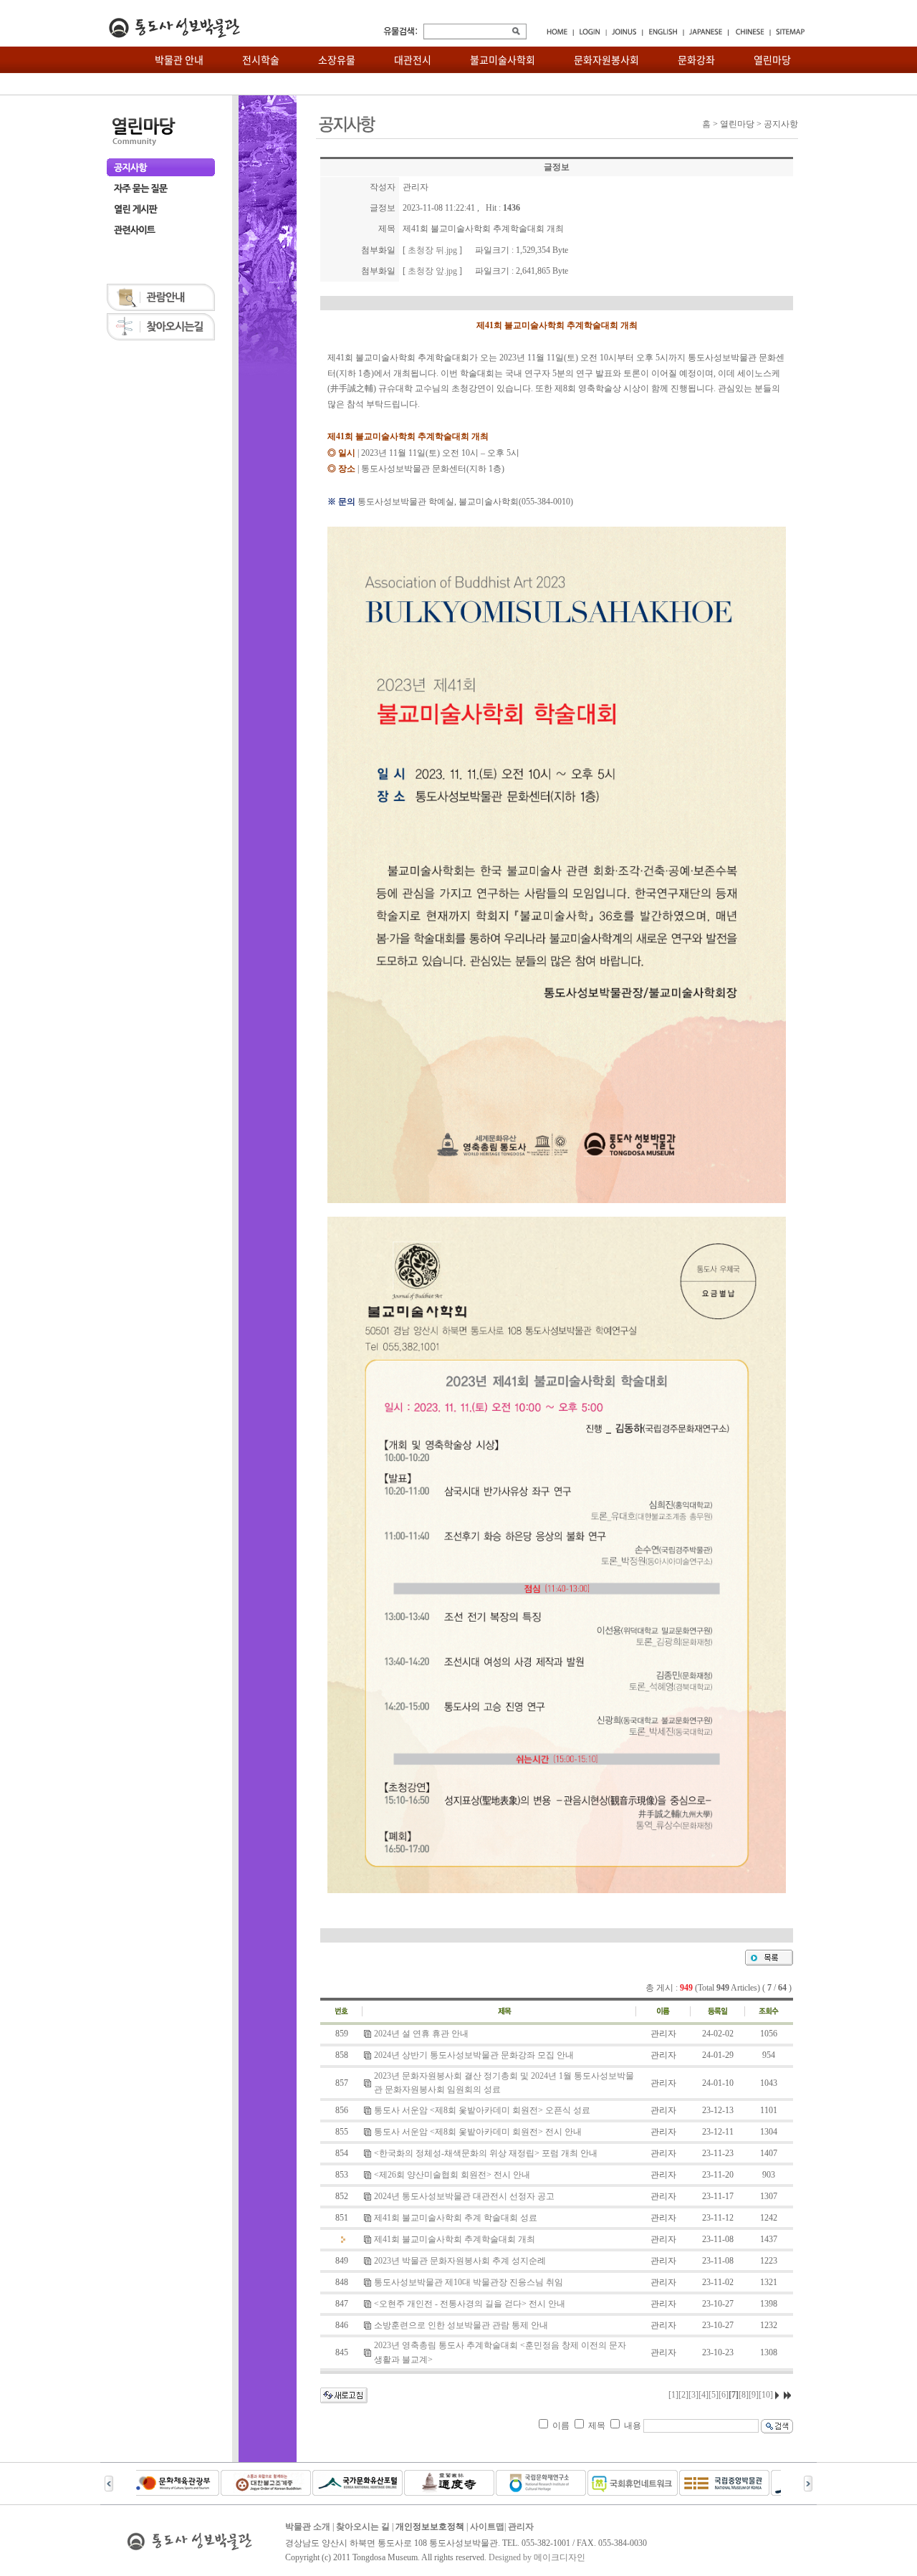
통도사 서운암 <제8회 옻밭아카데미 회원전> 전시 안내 (478, 2132)
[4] (704, 2395)
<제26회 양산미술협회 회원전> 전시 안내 (452, 2175)
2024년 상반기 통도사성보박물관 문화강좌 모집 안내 (474, 2055)
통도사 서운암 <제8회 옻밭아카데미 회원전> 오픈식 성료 (482, 2110)
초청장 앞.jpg (432, 271)
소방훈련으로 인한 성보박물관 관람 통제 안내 (461, 2325)
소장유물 (337, 59)
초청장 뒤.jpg (432, 250)
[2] (683, 2395)
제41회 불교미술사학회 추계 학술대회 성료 (456, 2218)
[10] (766, 2395)
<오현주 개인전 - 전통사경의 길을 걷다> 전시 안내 (470, 2304)
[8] (744, 2395)
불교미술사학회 (503, 59)
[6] (724, 2395)
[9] (754, 2395)
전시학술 (261, 59)
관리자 (521, 2527)
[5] (714, 2395)
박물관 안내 (179, 59)
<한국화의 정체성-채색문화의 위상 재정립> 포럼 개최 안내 (486, 2153)
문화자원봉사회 (606, 59)
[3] (693, 2395)
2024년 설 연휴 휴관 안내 (421, 2034)
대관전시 (413, 59)
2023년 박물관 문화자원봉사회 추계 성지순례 (460, 2261)
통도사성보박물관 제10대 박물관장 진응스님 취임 (469, 2282)
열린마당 (772, 59)
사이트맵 (487, 2527)
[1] (673, 2395)
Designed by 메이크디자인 (537, 2557)
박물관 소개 (308, 2527)
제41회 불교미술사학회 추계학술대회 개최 (455, 2239)
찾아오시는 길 (363, 2527)
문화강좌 (696, 59)
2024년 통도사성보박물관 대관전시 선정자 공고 (464, 2196)
